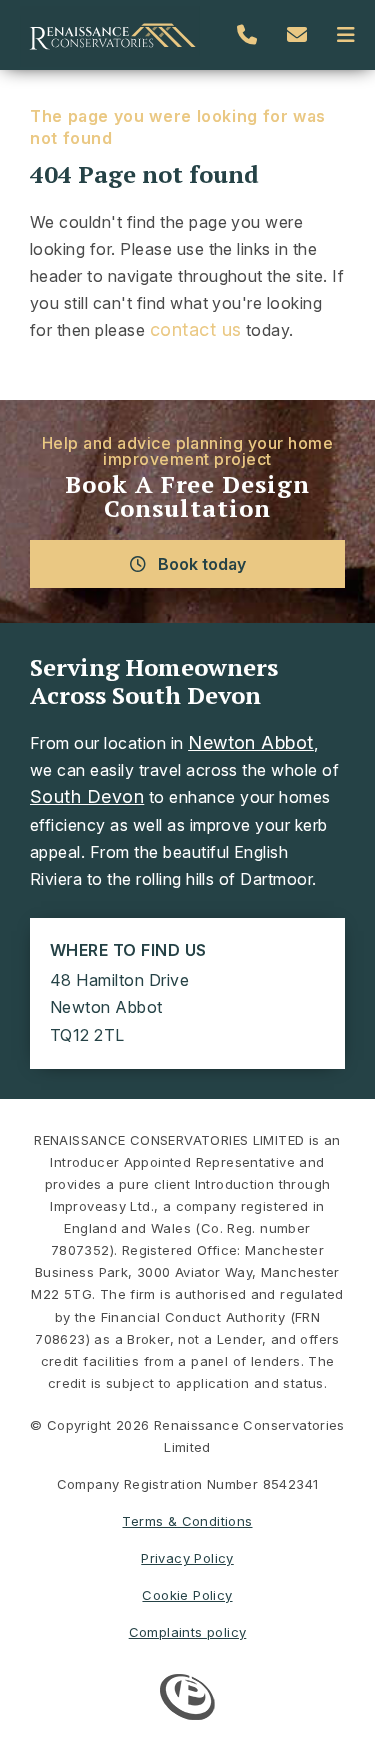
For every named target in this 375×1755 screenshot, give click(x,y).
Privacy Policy (187, 1558)
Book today (200, 564)
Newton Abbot (251, 742)
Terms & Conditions (187, 1521)
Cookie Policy (187, 1595)
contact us (196, 329)
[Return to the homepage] (110, 35)
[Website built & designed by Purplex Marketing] (187, 1699)
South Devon (87, 796)
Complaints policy (188, 1632)
